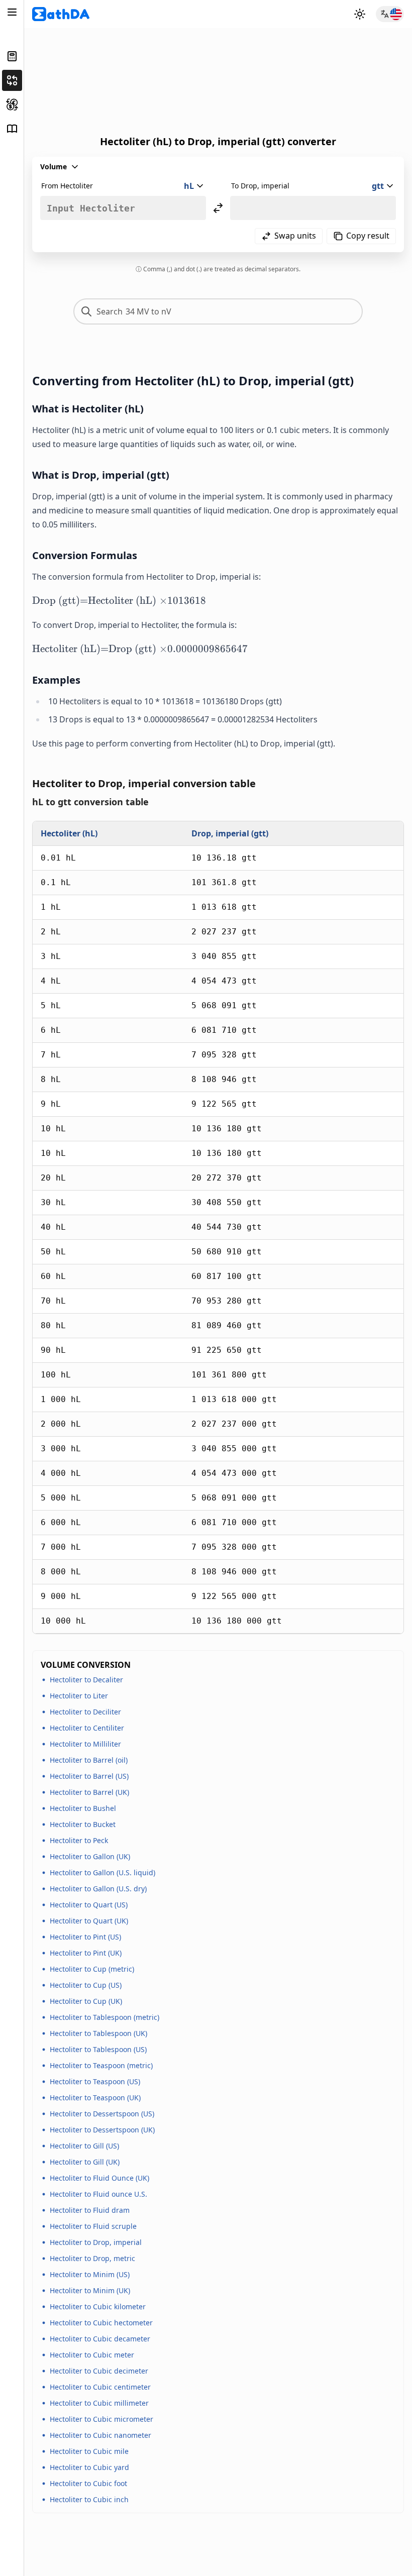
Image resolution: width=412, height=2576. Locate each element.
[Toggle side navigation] (12, 12)
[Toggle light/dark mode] (360, 14)
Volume (54, 167)
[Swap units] (218, 208)
